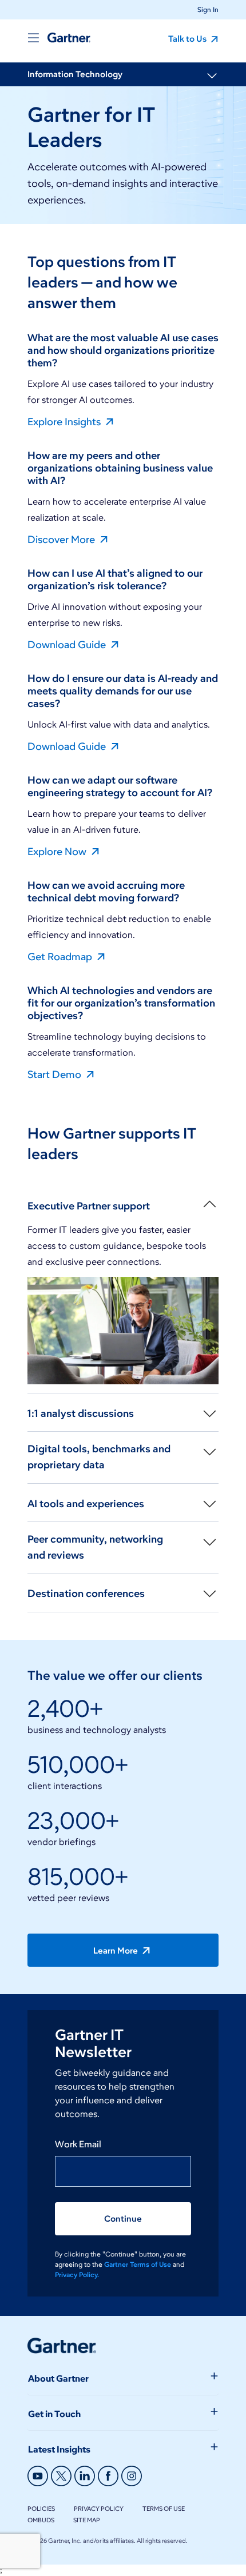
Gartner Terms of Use (138, 2264)
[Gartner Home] (69, 38)
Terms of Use (164, 2509)
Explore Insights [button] (65, 421)
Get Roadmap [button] (61, 956)
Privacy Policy (99, 2509)
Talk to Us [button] (188, 39)
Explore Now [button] (58, 851)
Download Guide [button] (68, 644)
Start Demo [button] (55, 1074)
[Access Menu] (33, 38)
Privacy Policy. (77, 2275)
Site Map (87, 2520)
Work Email (78, 2144)
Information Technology (75, 74)
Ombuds (41, 2520)
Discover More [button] (62, 539)
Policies (41, 2509)
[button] (203, 9)
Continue (123, 2219)
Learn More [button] (116, 1951)
